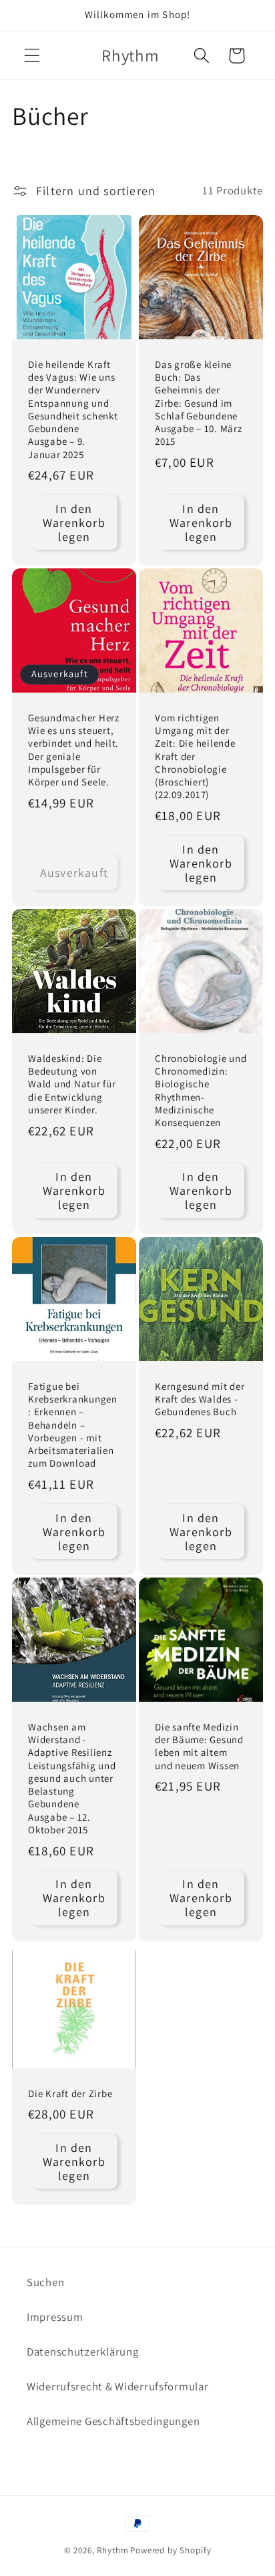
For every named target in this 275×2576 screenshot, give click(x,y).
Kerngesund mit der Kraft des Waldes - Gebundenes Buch (200, 1399)
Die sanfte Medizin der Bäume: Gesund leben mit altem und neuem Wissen (199, 1746)
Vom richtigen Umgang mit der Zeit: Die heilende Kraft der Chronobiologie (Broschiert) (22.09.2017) (195, 756)
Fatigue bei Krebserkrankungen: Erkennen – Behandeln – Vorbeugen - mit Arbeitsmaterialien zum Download (73, 1425)
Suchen (45, 2282)
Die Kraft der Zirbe (70, 2093)
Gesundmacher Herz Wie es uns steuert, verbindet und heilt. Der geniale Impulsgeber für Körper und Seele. (74, 750)
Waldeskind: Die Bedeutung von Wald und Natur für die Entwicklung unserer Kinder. (72, 1084)
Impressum (55, 2317)
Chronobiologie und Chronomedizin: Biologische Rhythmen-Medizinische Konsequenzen (201, 1091)
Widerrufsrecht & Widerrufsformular (117, 2386)
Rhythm (112, 2550)
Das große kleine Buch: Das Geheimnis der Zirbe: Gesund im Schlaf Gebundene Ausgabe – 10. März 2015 (199, 402)
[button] (32, 56)
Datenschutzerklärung (82, 2352)
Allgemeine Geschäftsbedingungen (113, 2421)
